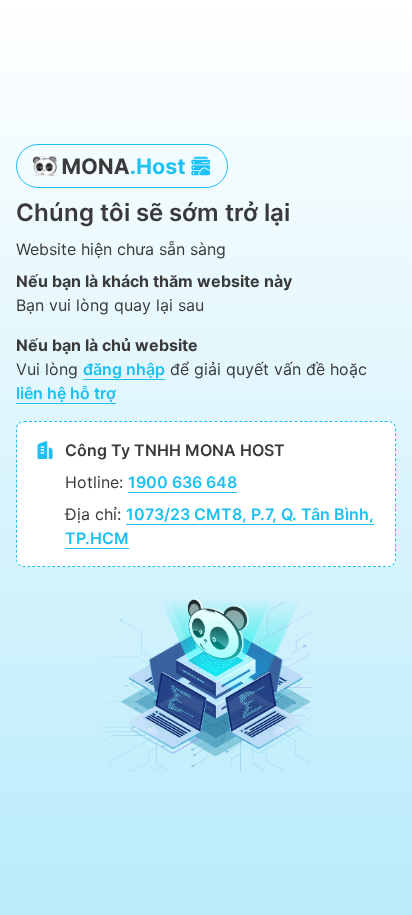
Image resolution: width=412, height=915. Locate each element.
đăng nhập (124, 369)
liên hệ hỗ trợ (66, 393)
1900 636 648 (182, 482)
